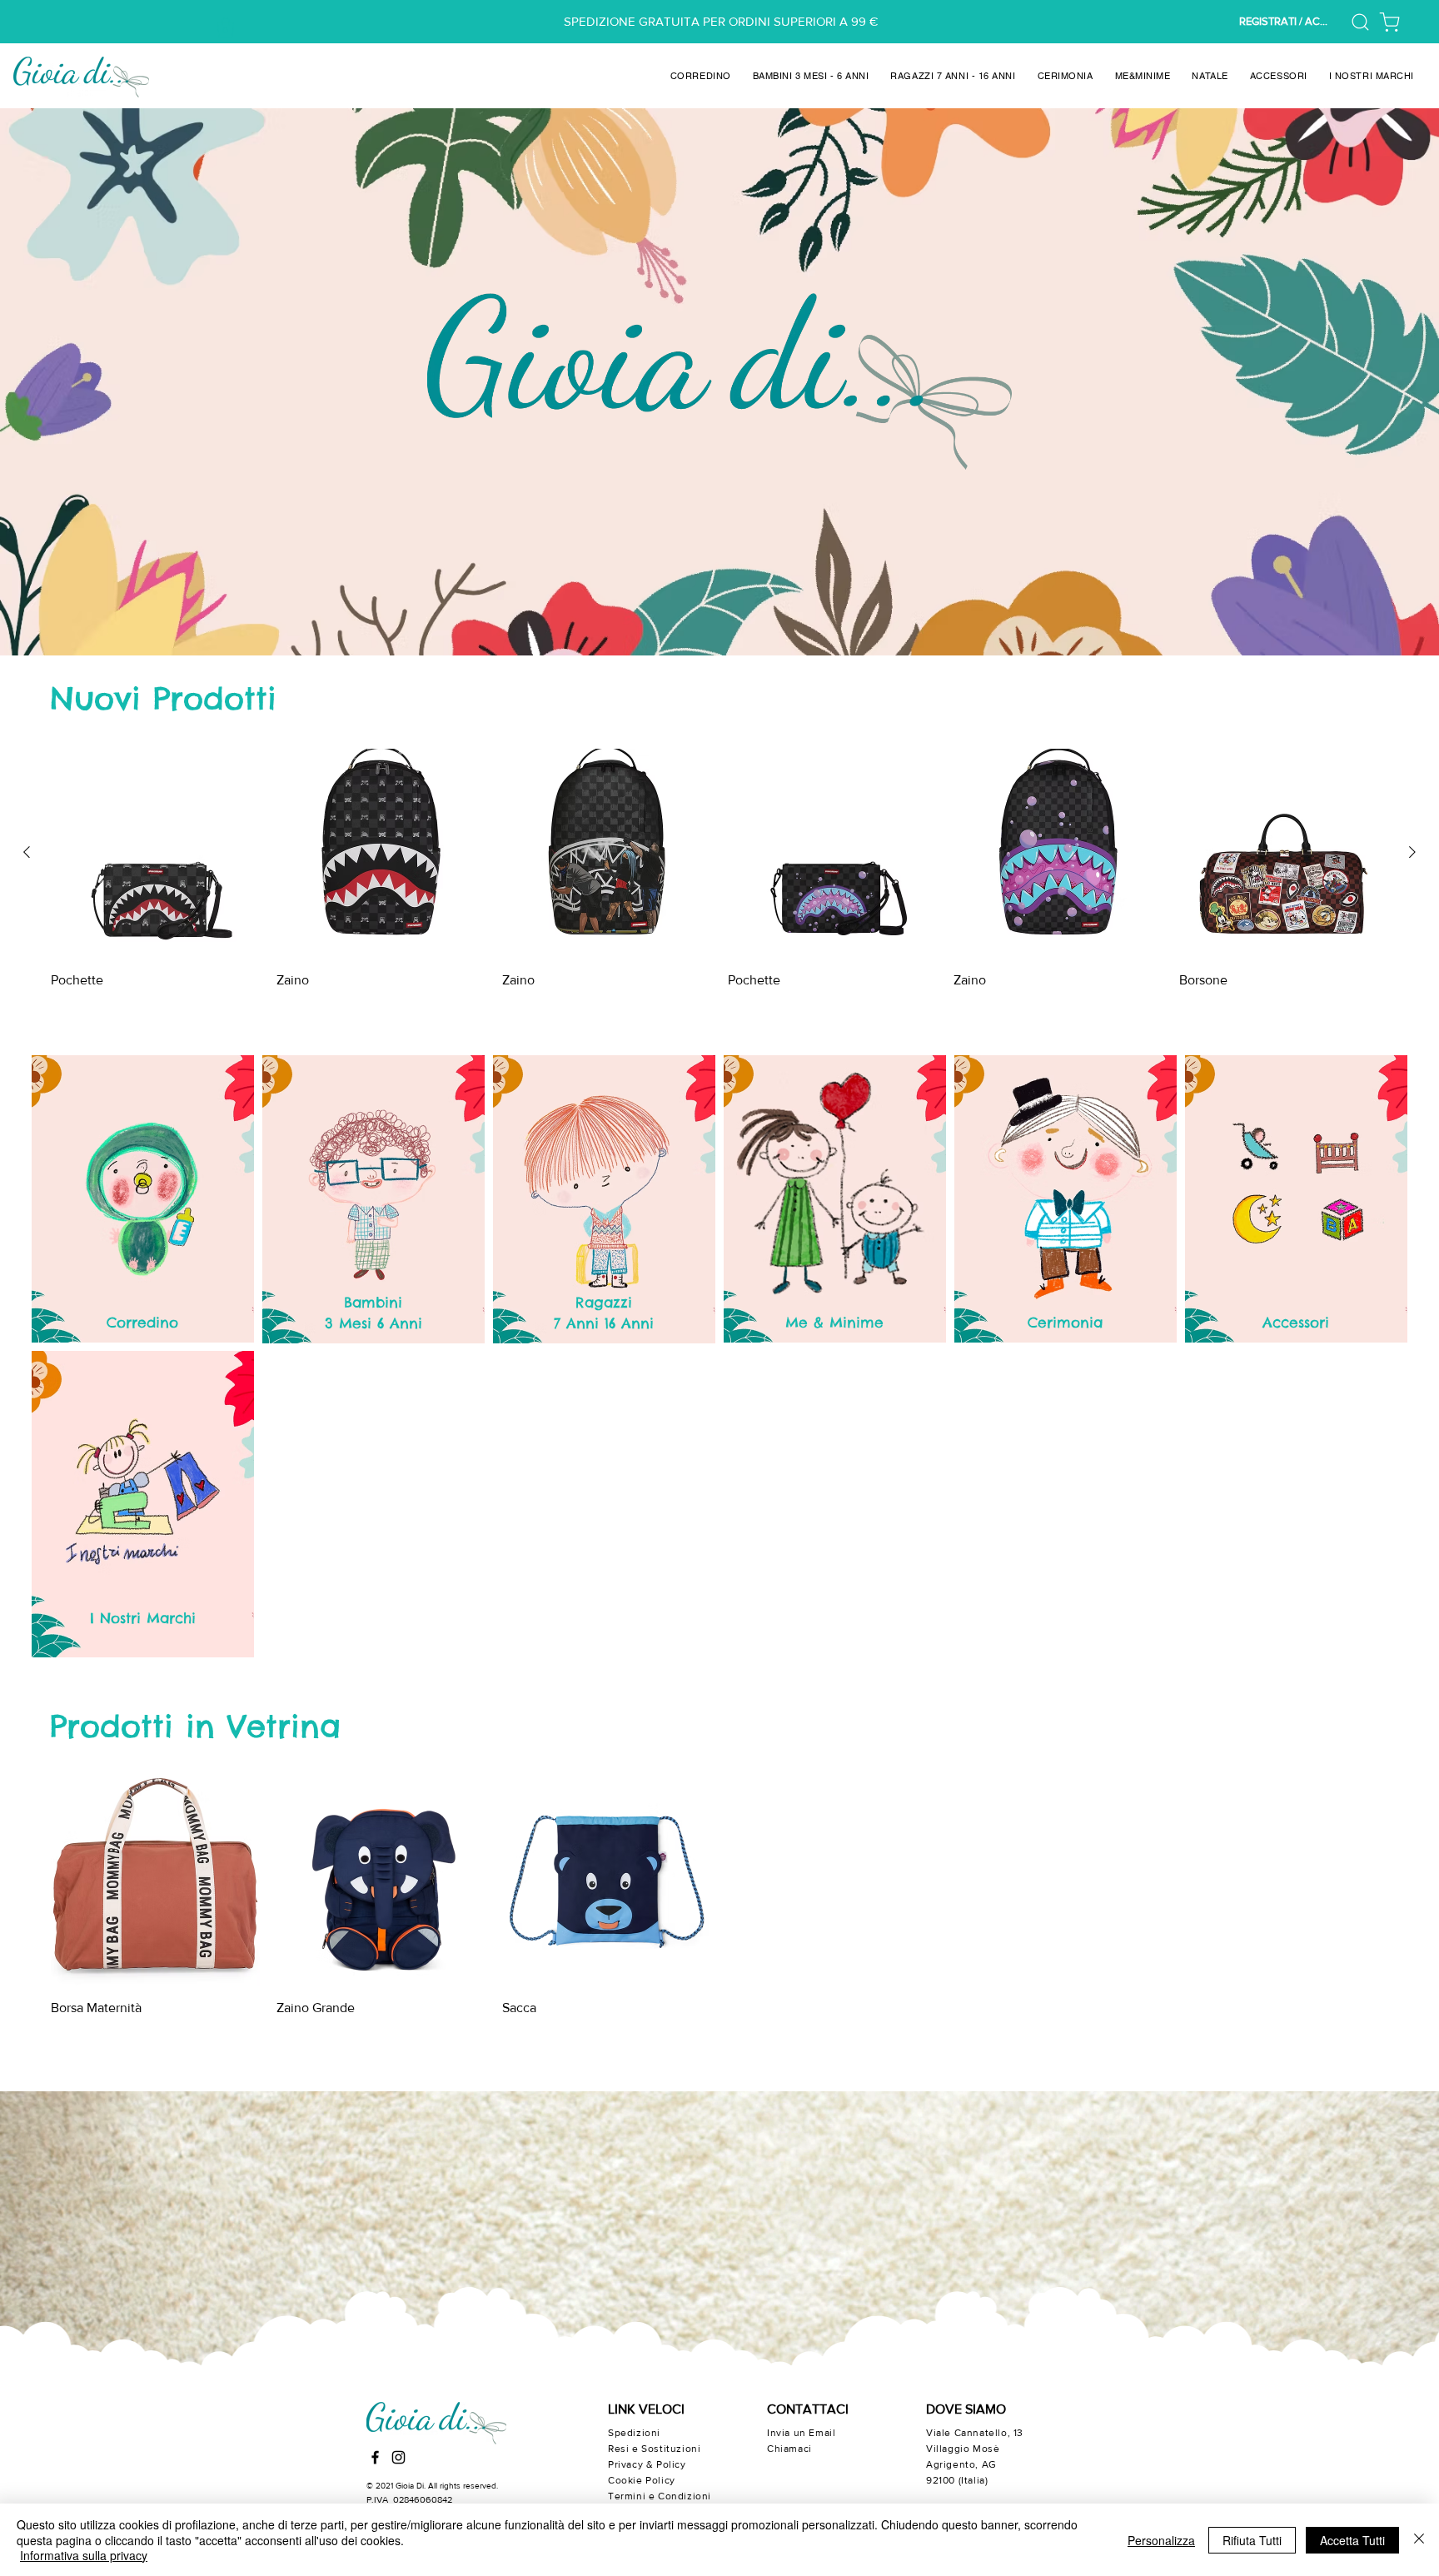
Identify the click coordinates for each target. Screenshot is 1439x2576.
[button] (226, 27)
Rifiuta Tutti (1252, 2540)
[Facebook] (375, 2457)
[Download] (1389, 22)
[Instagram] (398, 2457)
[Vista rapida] (155, 853)
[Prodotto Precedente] (27, 852)
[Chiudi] (1419, 2540)
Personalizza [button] (1161, 2540)
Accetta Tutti (1352, 2540)
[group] (719, 891)
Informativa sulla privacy (84, 2555)
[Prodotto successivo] (1412, 852)
